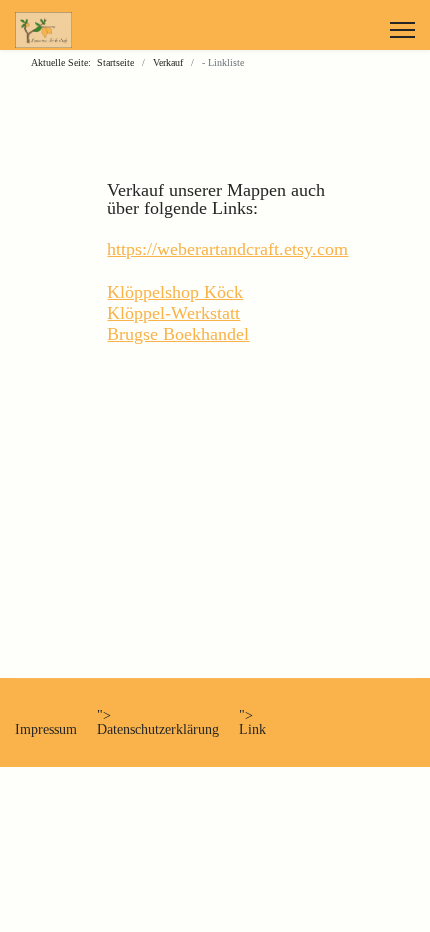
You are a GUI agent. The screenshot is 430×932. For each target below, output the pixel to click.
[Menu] (402, 30)
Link (252, 730)
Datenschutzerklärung (158, 730)
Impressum (46, 730)
